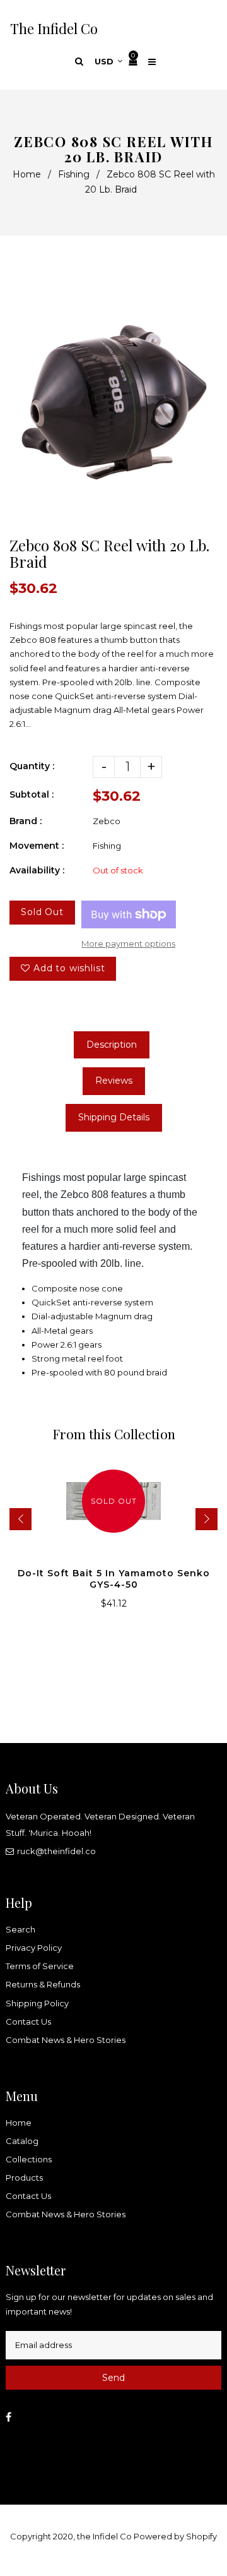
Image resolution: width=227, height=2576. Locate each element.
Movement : (37, 846)
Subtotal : (32, 794)
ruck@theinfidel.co (56, 1851)
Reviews (114, 1081)
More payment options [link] (128, 944)
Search (20, 1929)
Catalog (22, 2141)
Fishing (74, 174)
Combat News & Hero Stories (66, 2040)
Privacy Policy (34, 1948)
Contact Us (28, 2022)
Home (27, 174)
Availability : (37, 870)
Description (112, 1045)
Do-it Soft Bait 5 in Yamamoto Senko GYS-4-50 (114, 1579)
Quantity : (32, 766)
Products (24, 2178)
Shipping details (114, 1117)
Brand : (26, 821)
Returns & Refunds (43, 1984)
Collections (29, 2159)
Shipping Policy (37, 2003)
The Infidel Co (54, 28)
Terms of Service (40, 1966)
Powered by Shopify (175, 2536)
